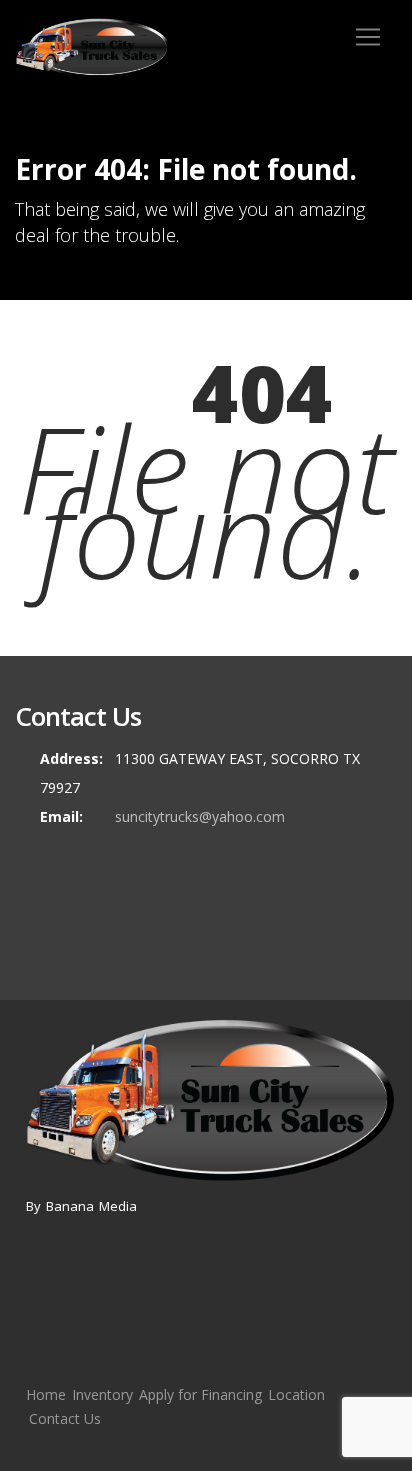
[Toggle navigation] (368, 37)
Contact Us (65, 1418)
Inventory (102, 1394)
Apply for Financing (200, 1394)
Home (46, 1394)
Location (296, 1394)
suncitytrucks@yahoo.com (200, 816)
